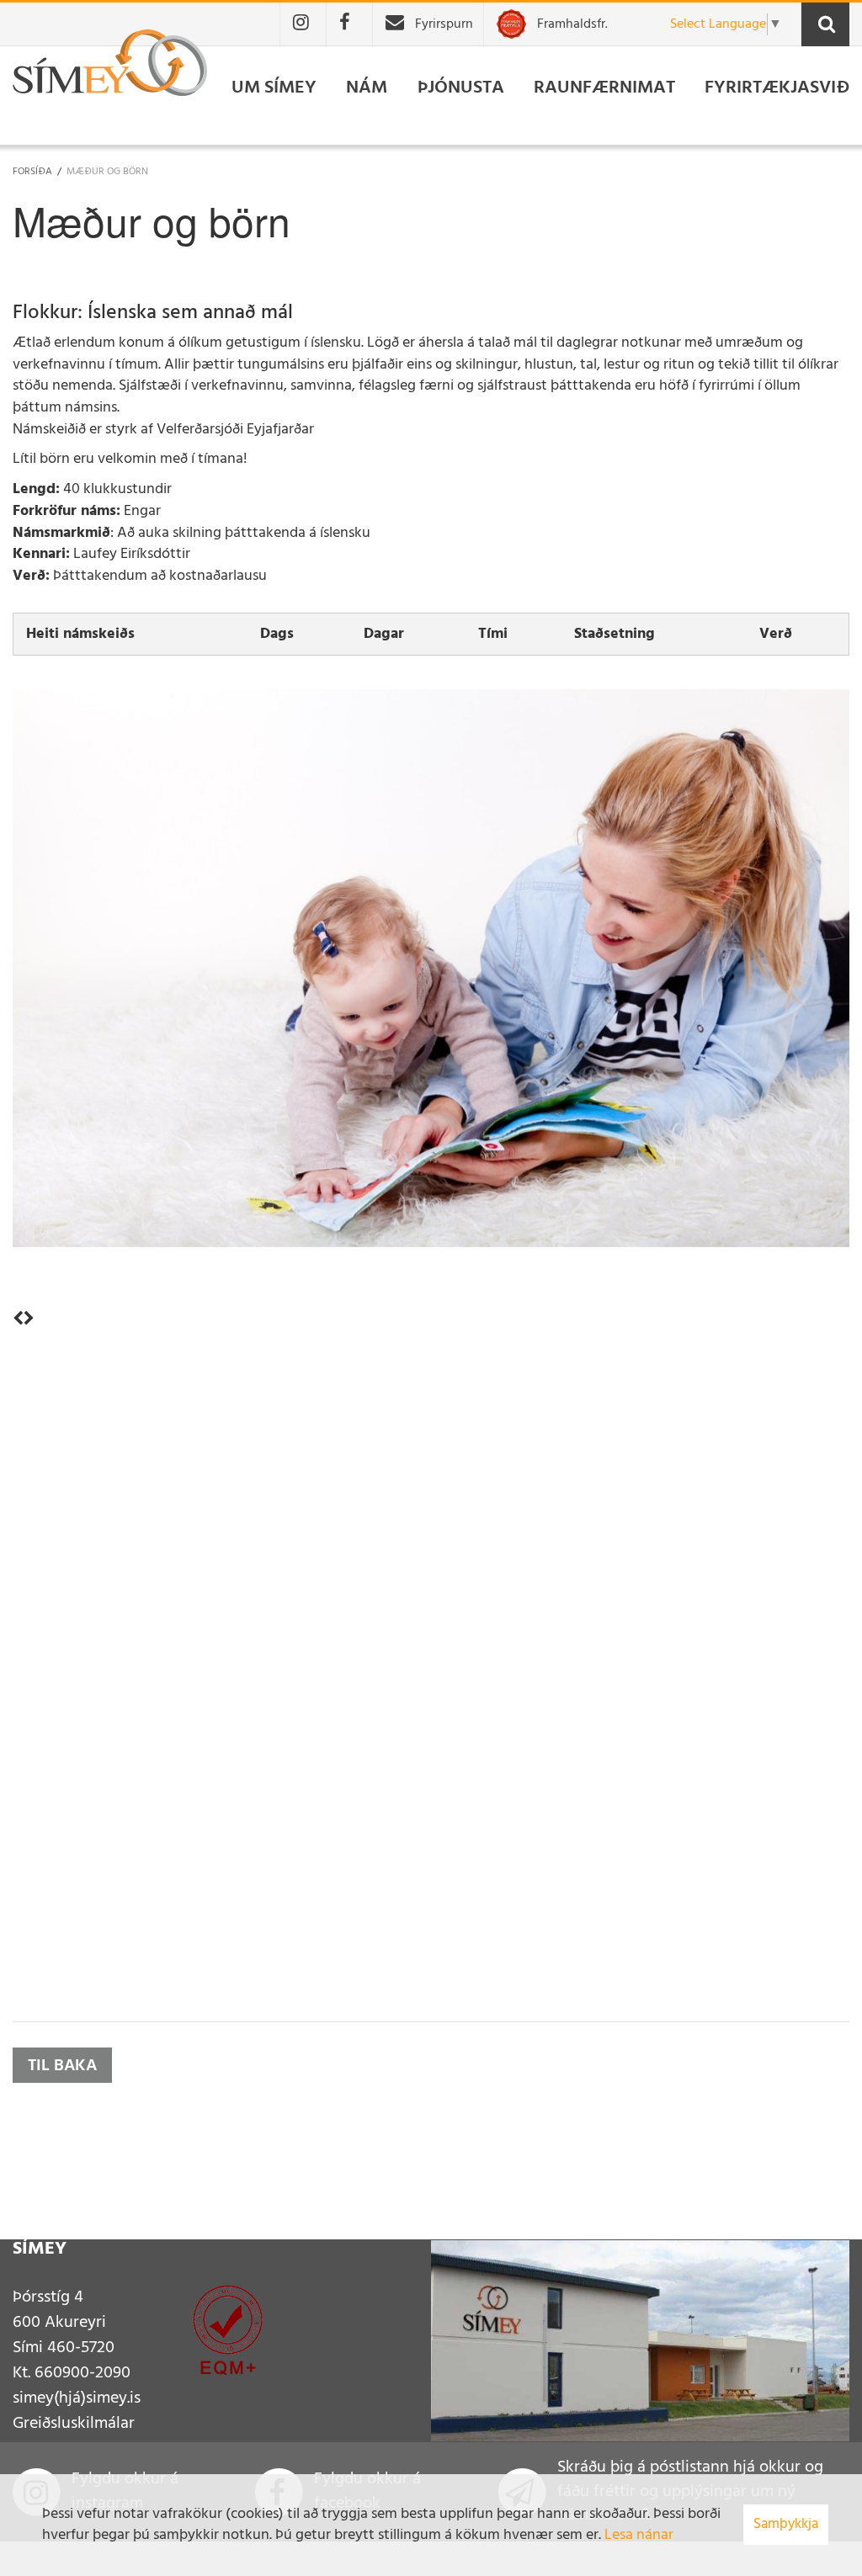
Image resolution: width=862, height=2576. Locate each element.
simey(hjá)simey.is (77, 2398)
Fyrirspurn (444, 24)
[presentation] (18, 1320)
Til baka (62, 2066)
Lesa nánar (639, 2535)
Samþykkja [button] (786, 2524)
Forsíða (32, 172)
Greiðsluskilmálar (74, 2424)
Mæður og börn (107, 172)
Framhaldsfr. (572, 24)
